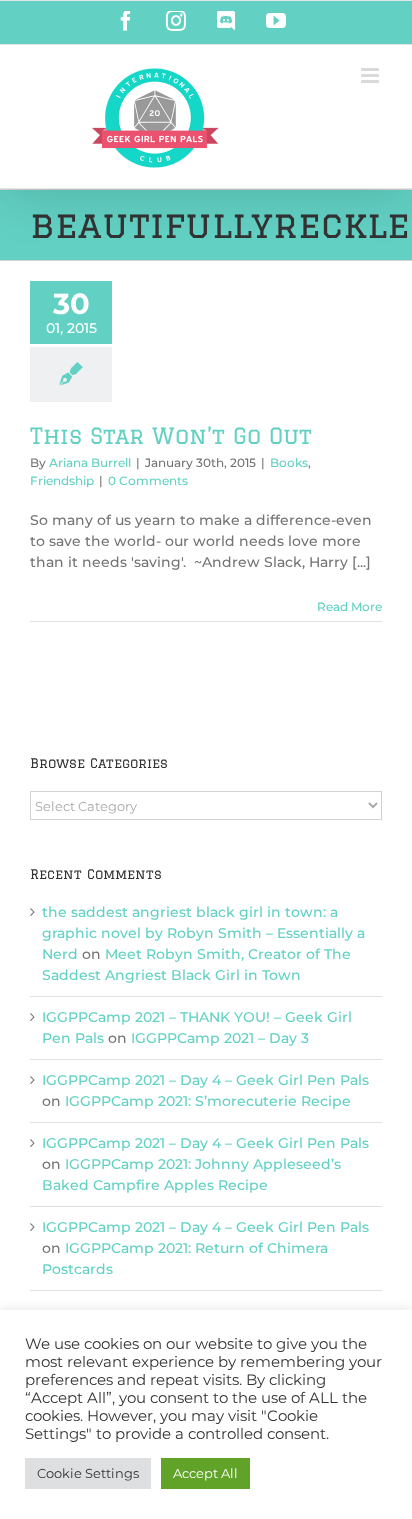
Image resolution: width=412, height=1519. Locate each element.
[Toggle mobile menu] (371, 75)
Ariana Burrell (90, 462)
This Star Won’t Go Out (171, 435)
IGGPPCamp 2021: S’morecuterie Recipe (208, 1101)
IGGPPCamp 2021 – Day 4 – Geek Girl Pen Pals (205, 1080)
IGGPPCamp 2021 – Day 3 (220, 1038)
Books (289, 462)
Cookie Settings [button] (88, 1473)
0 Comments (148, 480)
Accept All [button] (205, 1473)
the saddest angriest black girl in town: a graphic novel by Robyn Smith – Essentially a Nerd (203, 933)
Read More (349, 606)
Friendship (62, 480)
